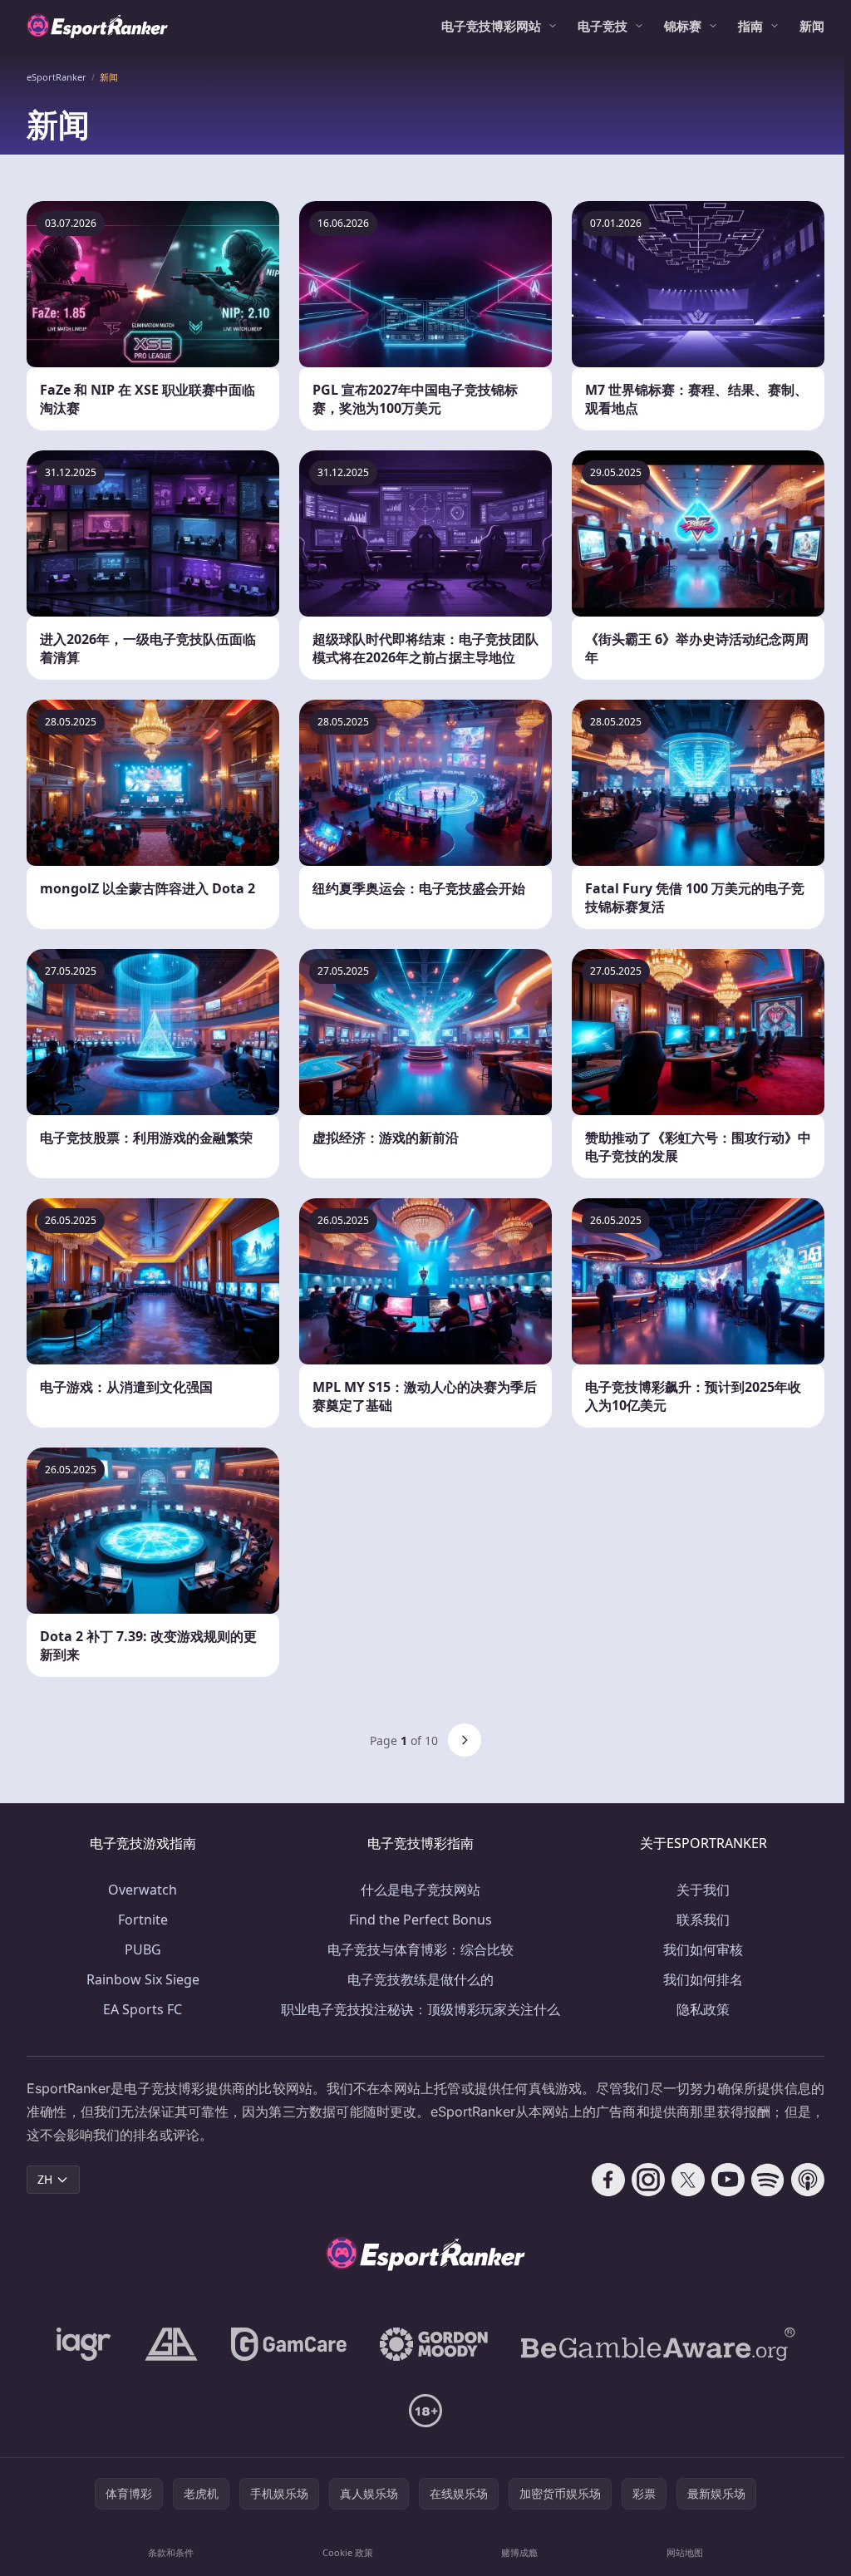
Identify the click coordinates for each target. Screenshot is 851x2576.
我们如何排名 (703, 1979)
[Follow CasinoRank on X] (688, 2180)
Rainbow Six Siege (143, 1979)
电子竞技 (603, 26)
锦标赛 (683, 26)
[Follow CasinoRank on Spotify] (768, 2180)
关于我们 (703, 1890)
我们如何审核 (703, 1949)
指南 (750, 26)
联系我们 (703, 1920)
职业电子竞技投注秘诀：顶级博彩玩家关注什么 (421, 2009)
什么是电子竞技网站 (421, 1890)
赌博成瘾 (519, 2552)
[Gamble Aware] (658, 2344)
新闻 (812, 26)
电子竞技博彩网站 (491, 26)
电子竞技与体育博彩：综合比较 (421, 1949)
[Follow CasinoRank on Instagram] (648, 2180)
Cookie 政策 (348, 2552)
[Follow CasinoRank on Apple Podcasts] (808, 2180)
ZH (45, 2179)
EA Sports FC (143, 2009)
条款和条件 (171, 2552)
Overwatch (143, 1890)
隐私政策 (703, 2009)
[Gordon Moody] (434, 2344)
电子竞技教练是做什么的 (421, 1979)
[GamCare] (289, 2344)
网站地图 (685, 2552)
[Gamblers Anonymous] (171, 2344)
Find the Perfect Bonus (421, 1920)
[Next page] (465, 1740)
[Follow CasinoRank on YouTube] (728, 2180)
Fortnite (143, 1920)
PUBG (143, 1949)
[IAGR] (84, 2344)
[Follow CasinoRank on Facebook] (608, 2180)
